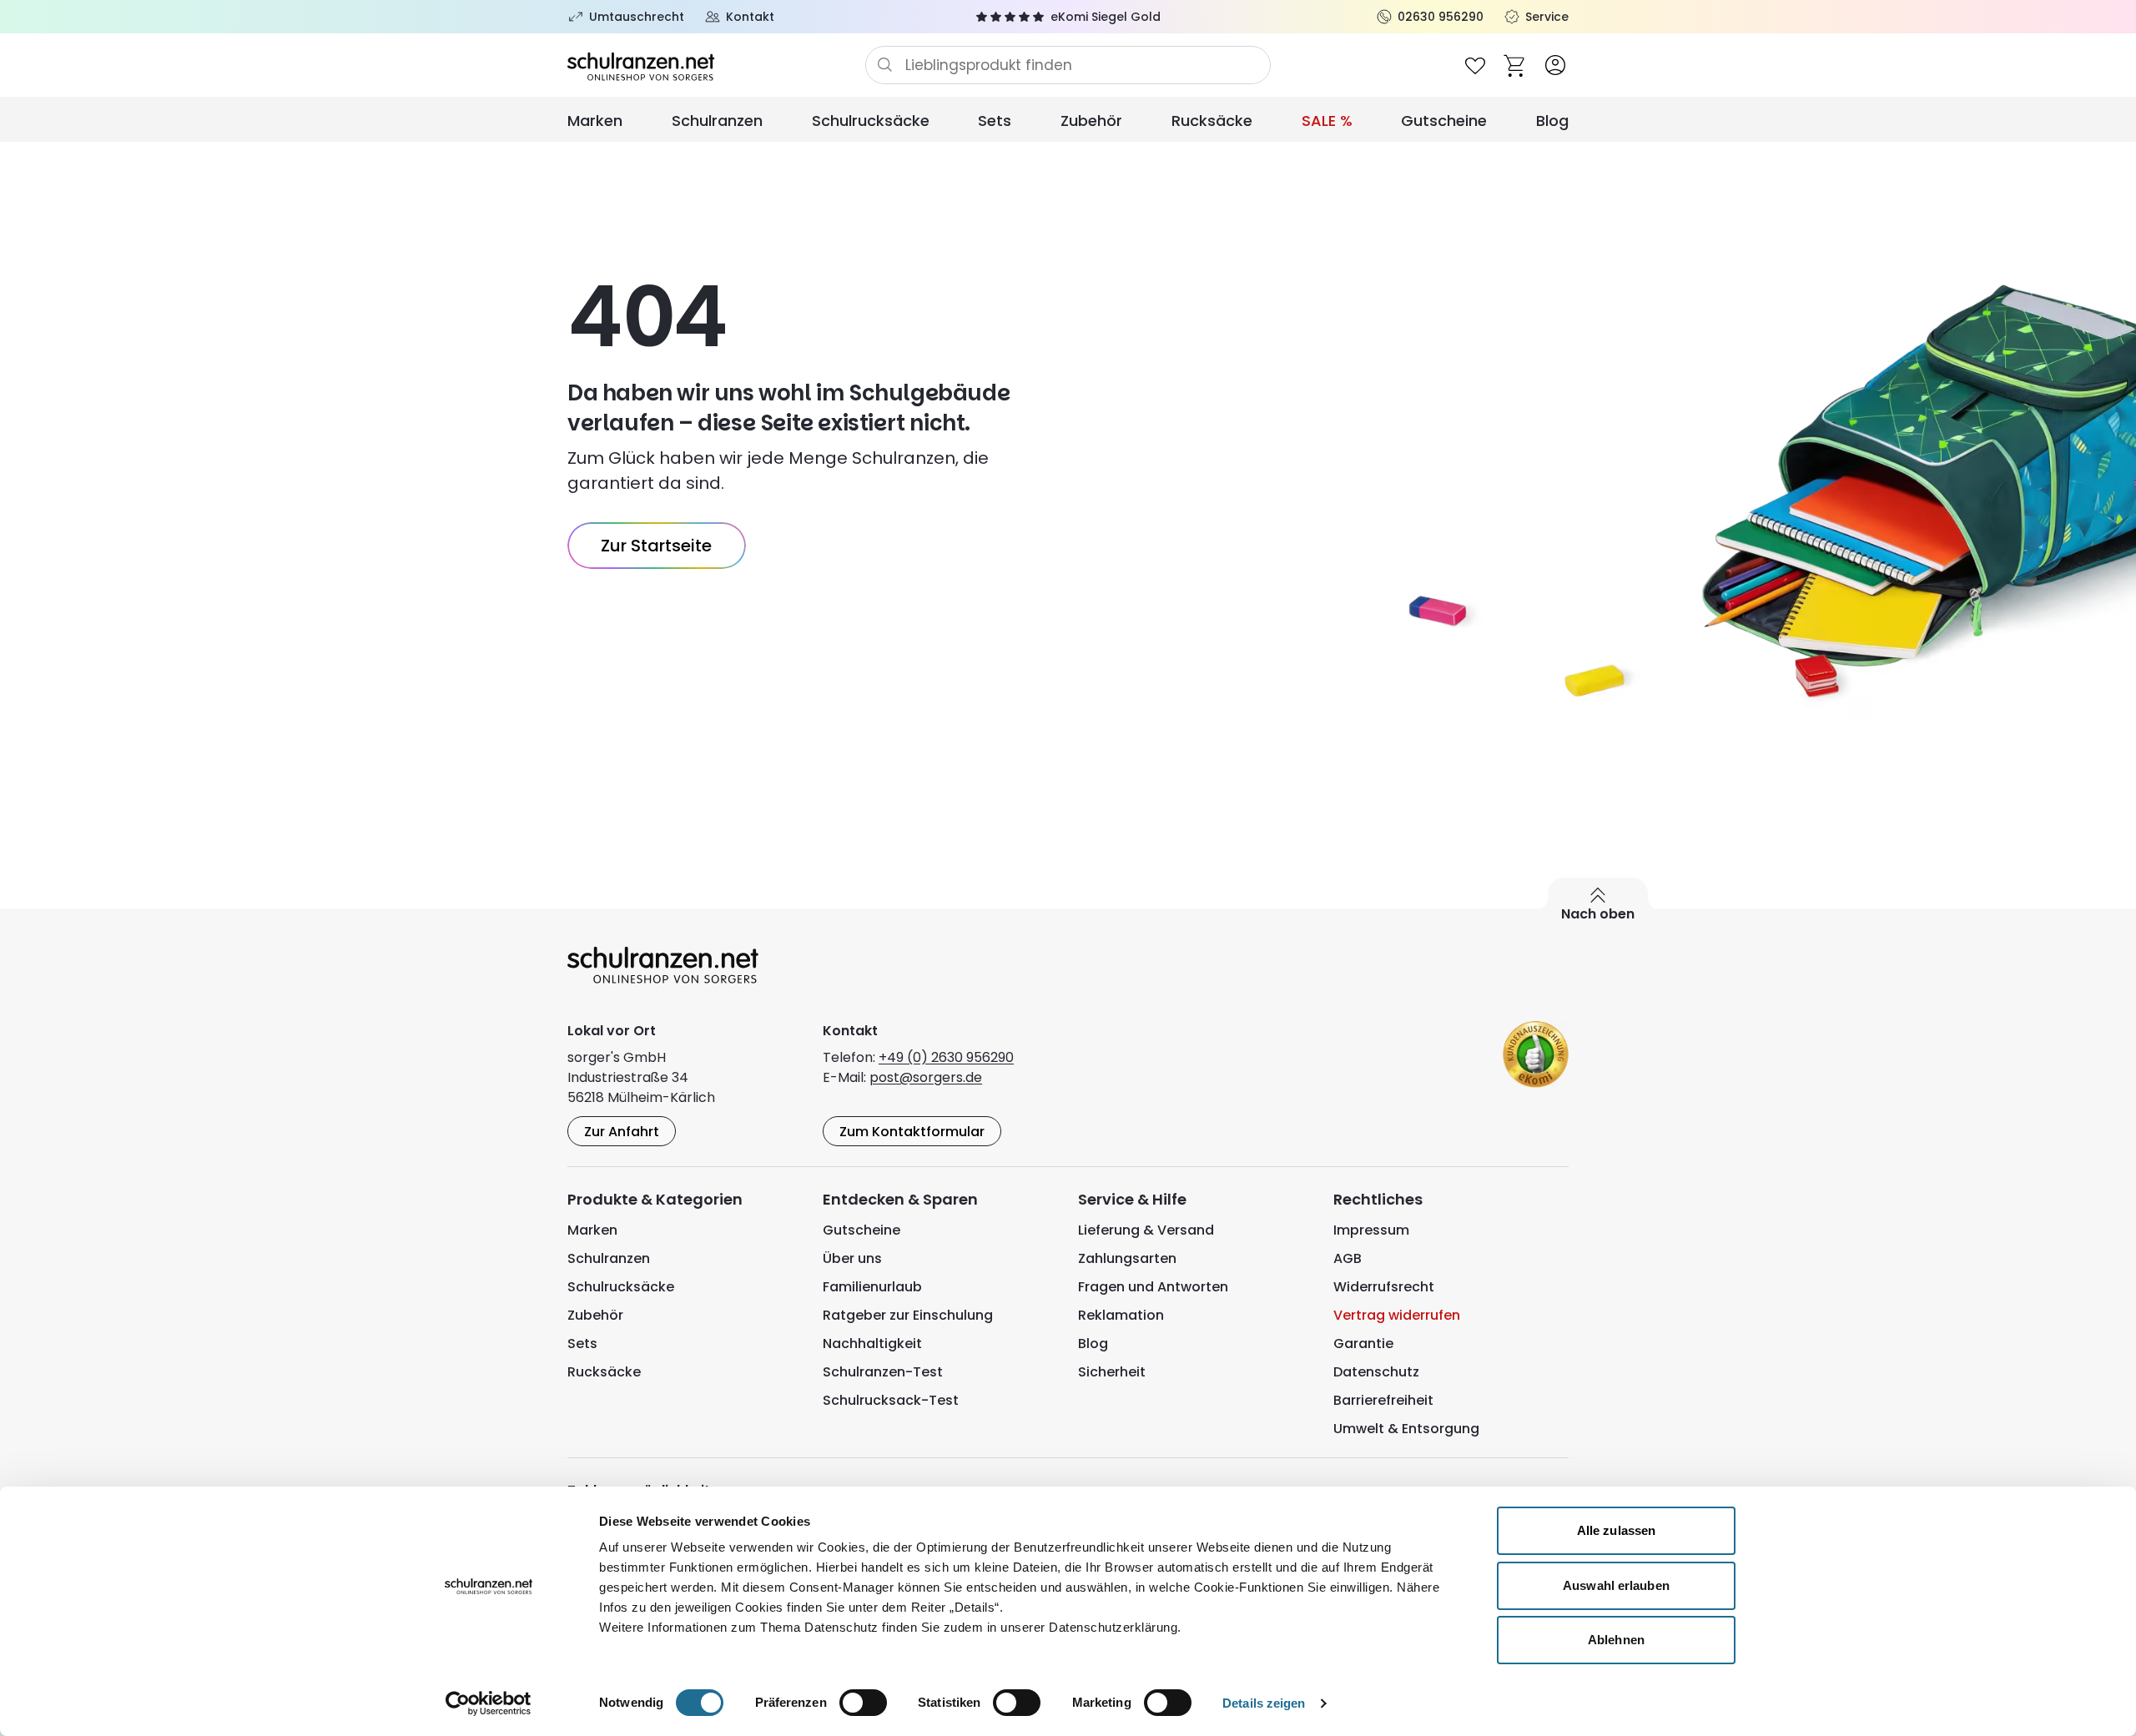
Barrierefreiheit (1383, 1400)
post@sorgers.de (926, 1077)
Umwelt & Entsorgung (1406, 1429)
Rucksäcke (1212, 121)
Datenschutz (1376, 1372)
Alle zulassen (1616, 1530)
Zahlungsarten (1127, 1258)
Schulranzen (717, 121)
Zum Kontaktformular (912, 1132)
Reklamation (1121, 1315)
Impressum (1371, 1230)
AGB (1348, 1258)
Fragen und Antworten (1153, 1287)
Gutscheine (1444, 121)
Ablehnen (1616, 1640)
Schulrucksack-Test (891, 1400)
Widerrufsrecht (1384, 1287)
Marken (595, 121)
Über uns (852, 1258)
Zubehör (1091, 121)
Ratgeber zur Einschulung (908, 1315)
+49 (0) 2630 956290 (946, 1057)
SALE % (1327, 121)
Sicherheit (1112, 1372)
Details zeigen (1264, 1703)
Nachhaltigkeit (872, 1344)
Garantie (1363, 1344)
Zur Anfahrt (622, 1132)
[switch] (863, 1703)
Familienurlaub (872, 1287)
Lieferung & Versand (1146, 1230)
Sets (995, 121)
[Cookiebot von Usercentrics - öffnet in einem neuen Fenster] (489, 1703)
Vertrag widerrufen (1397, 1315)
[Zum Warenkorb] (1515, 65)
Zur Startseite (656, 546)
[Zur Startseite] (716, 65)
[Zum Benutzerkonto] (1555, 65)
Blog (1552, 121)
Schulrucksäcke (871, 121)
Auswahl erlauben (1616, 1585)
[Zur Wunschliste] (1475, 65)
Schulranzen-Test (883, 1372)
